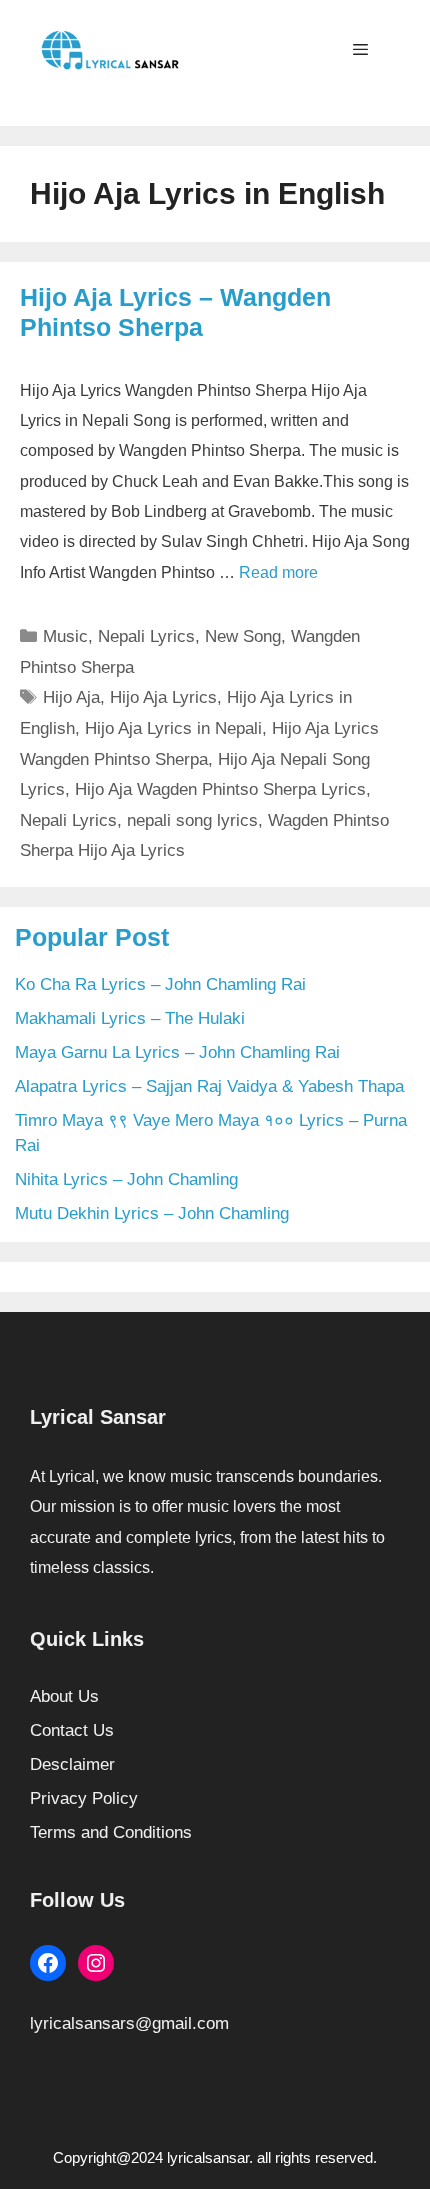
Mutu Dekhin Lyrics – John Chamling (152, 1213)
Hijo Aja (71, 697)
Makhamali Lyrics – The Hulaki (130, 1018)
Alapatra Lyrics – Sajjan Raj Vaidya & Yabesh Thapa (209, 1086)
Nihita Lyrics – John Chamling (126, 1179)
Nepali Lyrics (146, 636)
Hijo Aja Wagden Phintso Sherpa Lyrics (220, 789)
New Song (243, 636)
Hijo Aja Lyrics (163, 697)
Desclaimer (72, 1764)
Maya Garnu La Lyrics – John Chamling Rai (177, 1052)
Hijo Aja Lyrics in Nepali (173, 728)
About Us (64, 1696)
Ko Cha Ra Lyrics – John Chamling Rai (160, 984)
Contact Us (72, 1730)
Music (65, 636)
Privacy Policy (84, 1798)
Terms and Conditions (111, 1832)
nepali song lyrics (192, 820)
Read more (278, 572)
